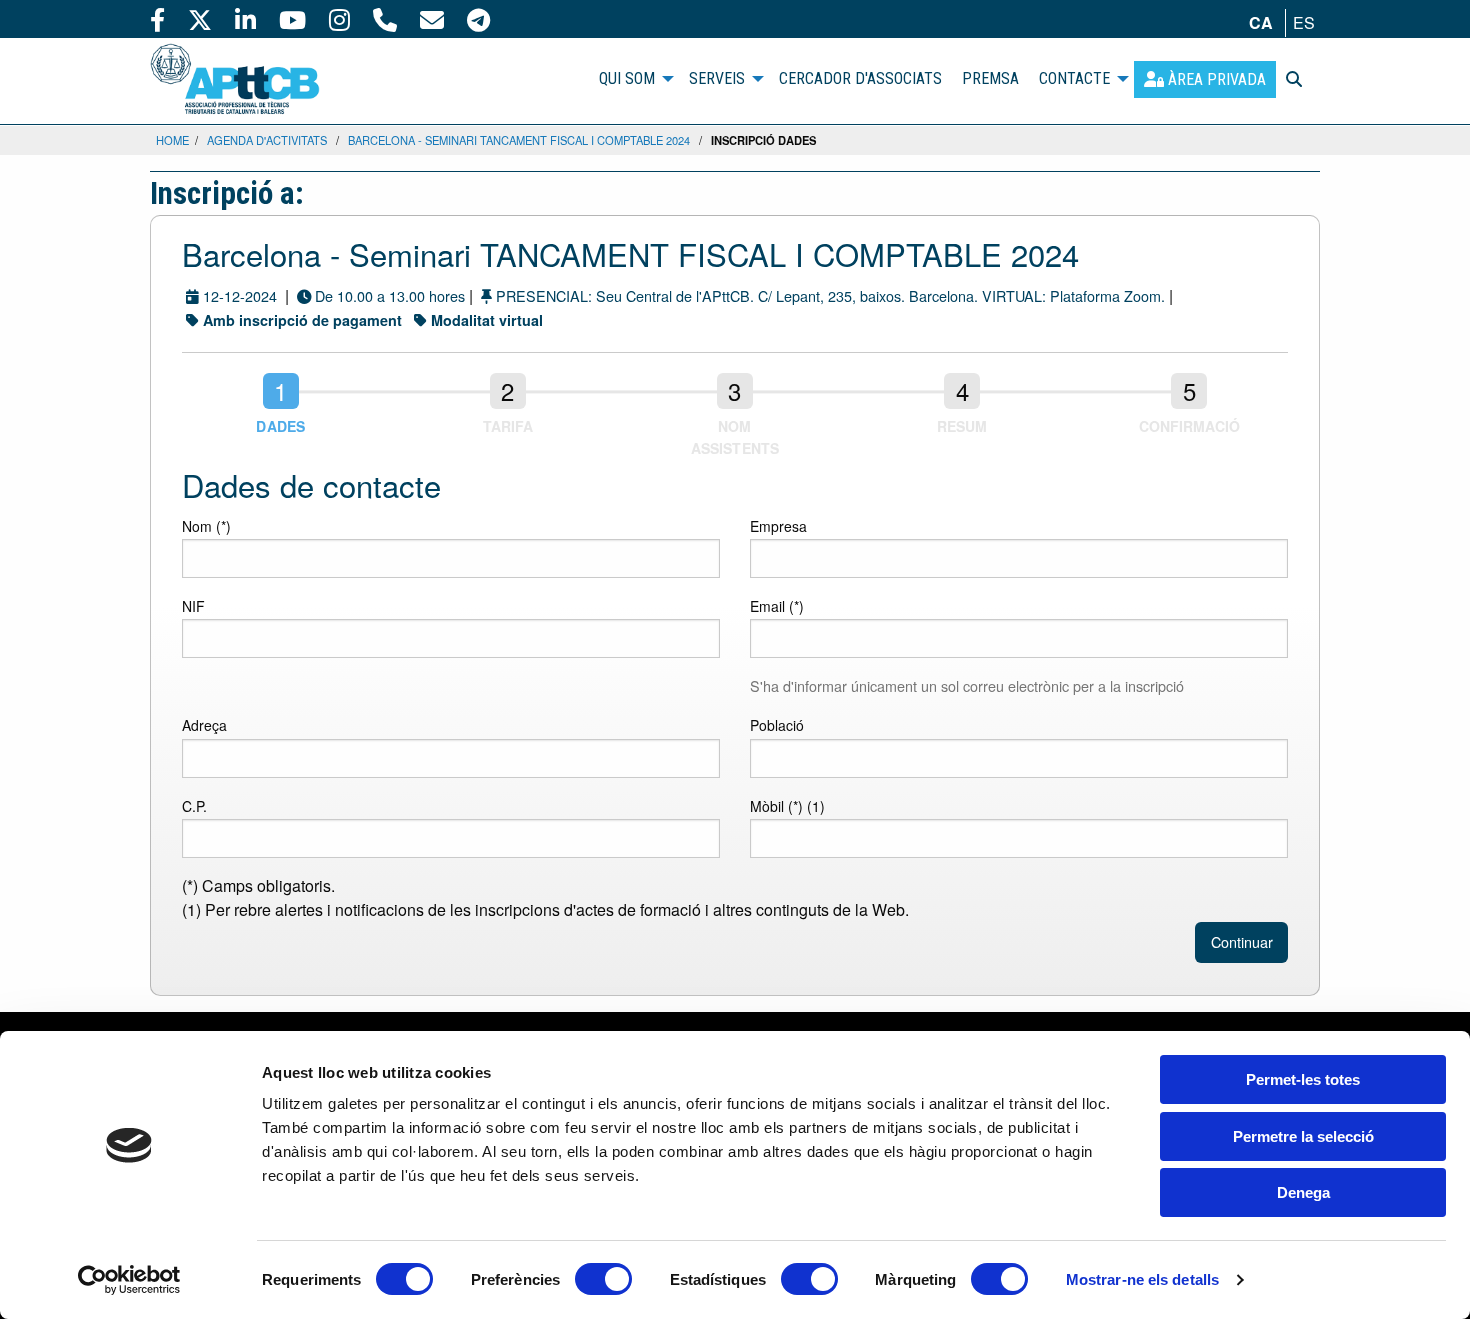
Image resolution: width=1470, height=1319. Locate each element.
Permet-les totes (1303, 1079)
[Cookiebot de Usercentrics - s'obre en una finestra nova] (129, 1280)
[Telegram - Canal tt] (478, 19)
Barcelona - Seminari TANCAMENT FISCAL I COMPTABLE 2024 (519, 140)
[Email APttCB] (432, 19)
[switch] (603, 1279)
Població (777, 725)
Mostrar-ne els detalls (1142, 1279)
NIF (193, 606)
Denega (1303, 1192)
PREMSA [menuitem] (990, 78)
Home (172, 140)
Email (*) (777, 606)
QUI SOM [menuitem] (627, 78)
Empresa (778, 526)
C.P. (194, 806)
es (1304, 22)
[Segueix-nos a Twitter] (200, 19)
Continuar (1242, 941)
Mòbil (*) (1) (787, 806)
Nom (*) (206, 526)
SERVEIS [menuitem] (717, 78)
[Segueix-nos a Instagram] (339, 19)
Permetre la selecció (1303, 1136)
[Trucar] (385, 19)
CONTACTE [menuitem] (1074, 78)
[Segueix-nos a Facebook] (157, 19)
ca (1261, 22)
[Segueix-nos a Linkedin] (245, 19)
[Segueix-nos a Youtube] (292, 19)
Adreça (204, 725)
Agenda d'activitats (267, 140)
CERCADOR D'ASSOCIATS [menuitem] (860, 78)
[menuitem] (1205, 79)
